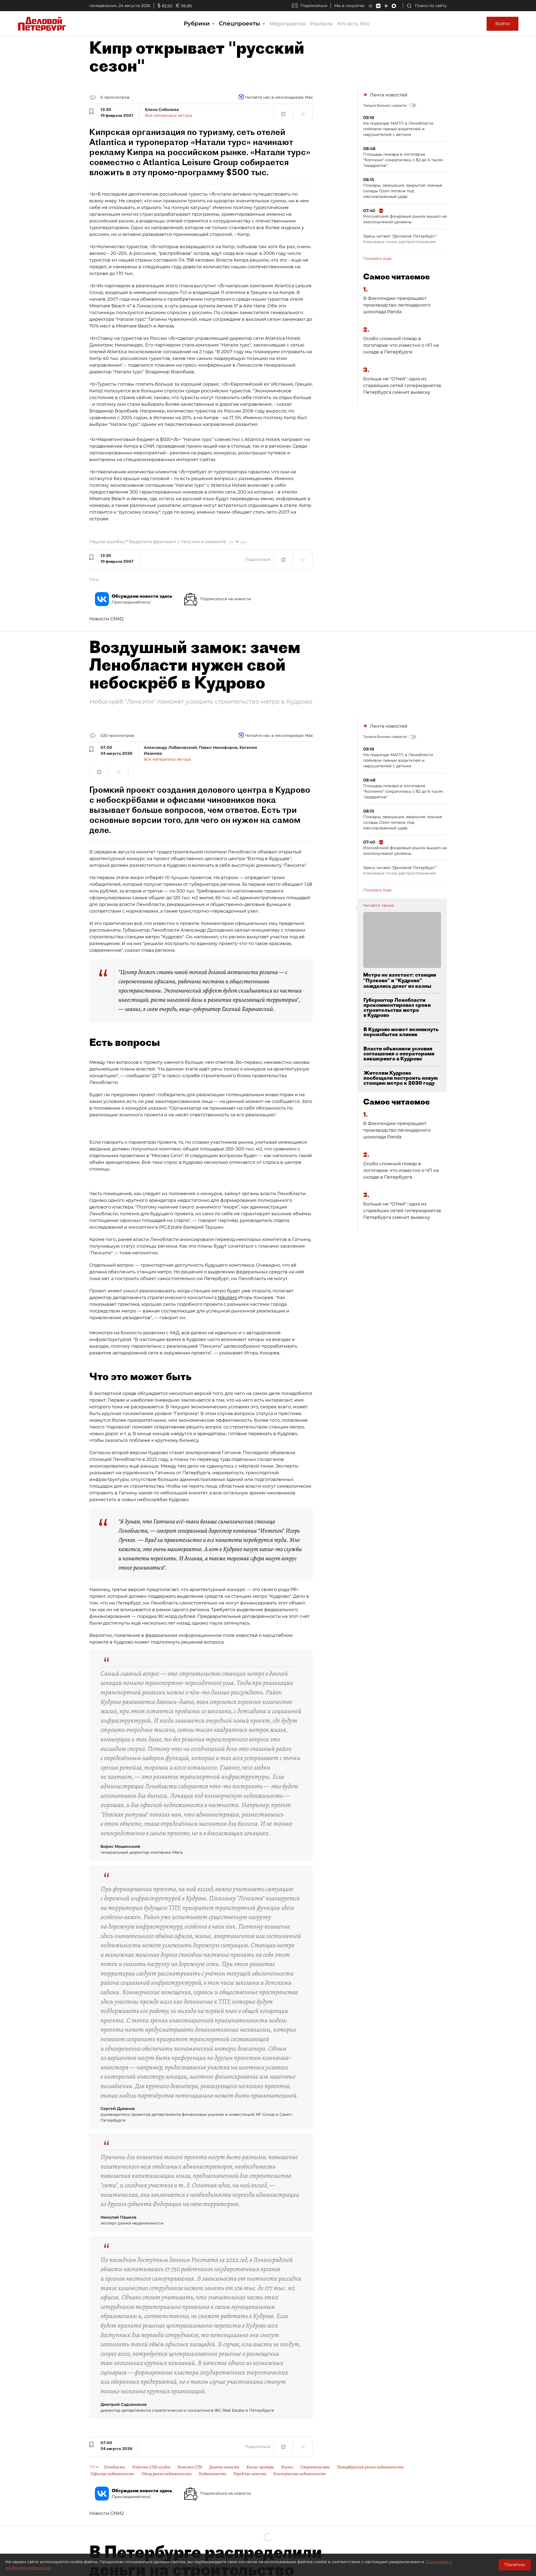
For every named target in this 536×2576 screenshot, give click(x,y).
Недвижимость (212, 2474)
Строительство (315, 2467)
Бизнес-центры (260, 2467)
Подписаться (314, 6)
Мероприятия (288, 24)
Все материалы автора (168, 115)
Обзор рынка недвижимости (166, 2474)
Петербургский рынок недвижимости (370, 2467)
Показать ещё (377, 258)
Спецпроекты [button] (240, 23)
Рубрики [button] (198, 23)
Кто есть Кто (353, 24)
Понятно (515, 2565)
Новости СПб (190, 2467)
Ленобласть (114, 2467)
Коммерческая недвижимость (300, 2474)
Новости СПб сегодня (151, 2467)
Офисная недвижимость (113, 2474)
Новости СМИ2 (107, 619)
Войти (502, 24)
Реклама (321, 24)
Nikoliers (227, 1298)
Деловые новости (224, 2467)
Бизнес (287, 2467)
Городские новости (250, 2474)
